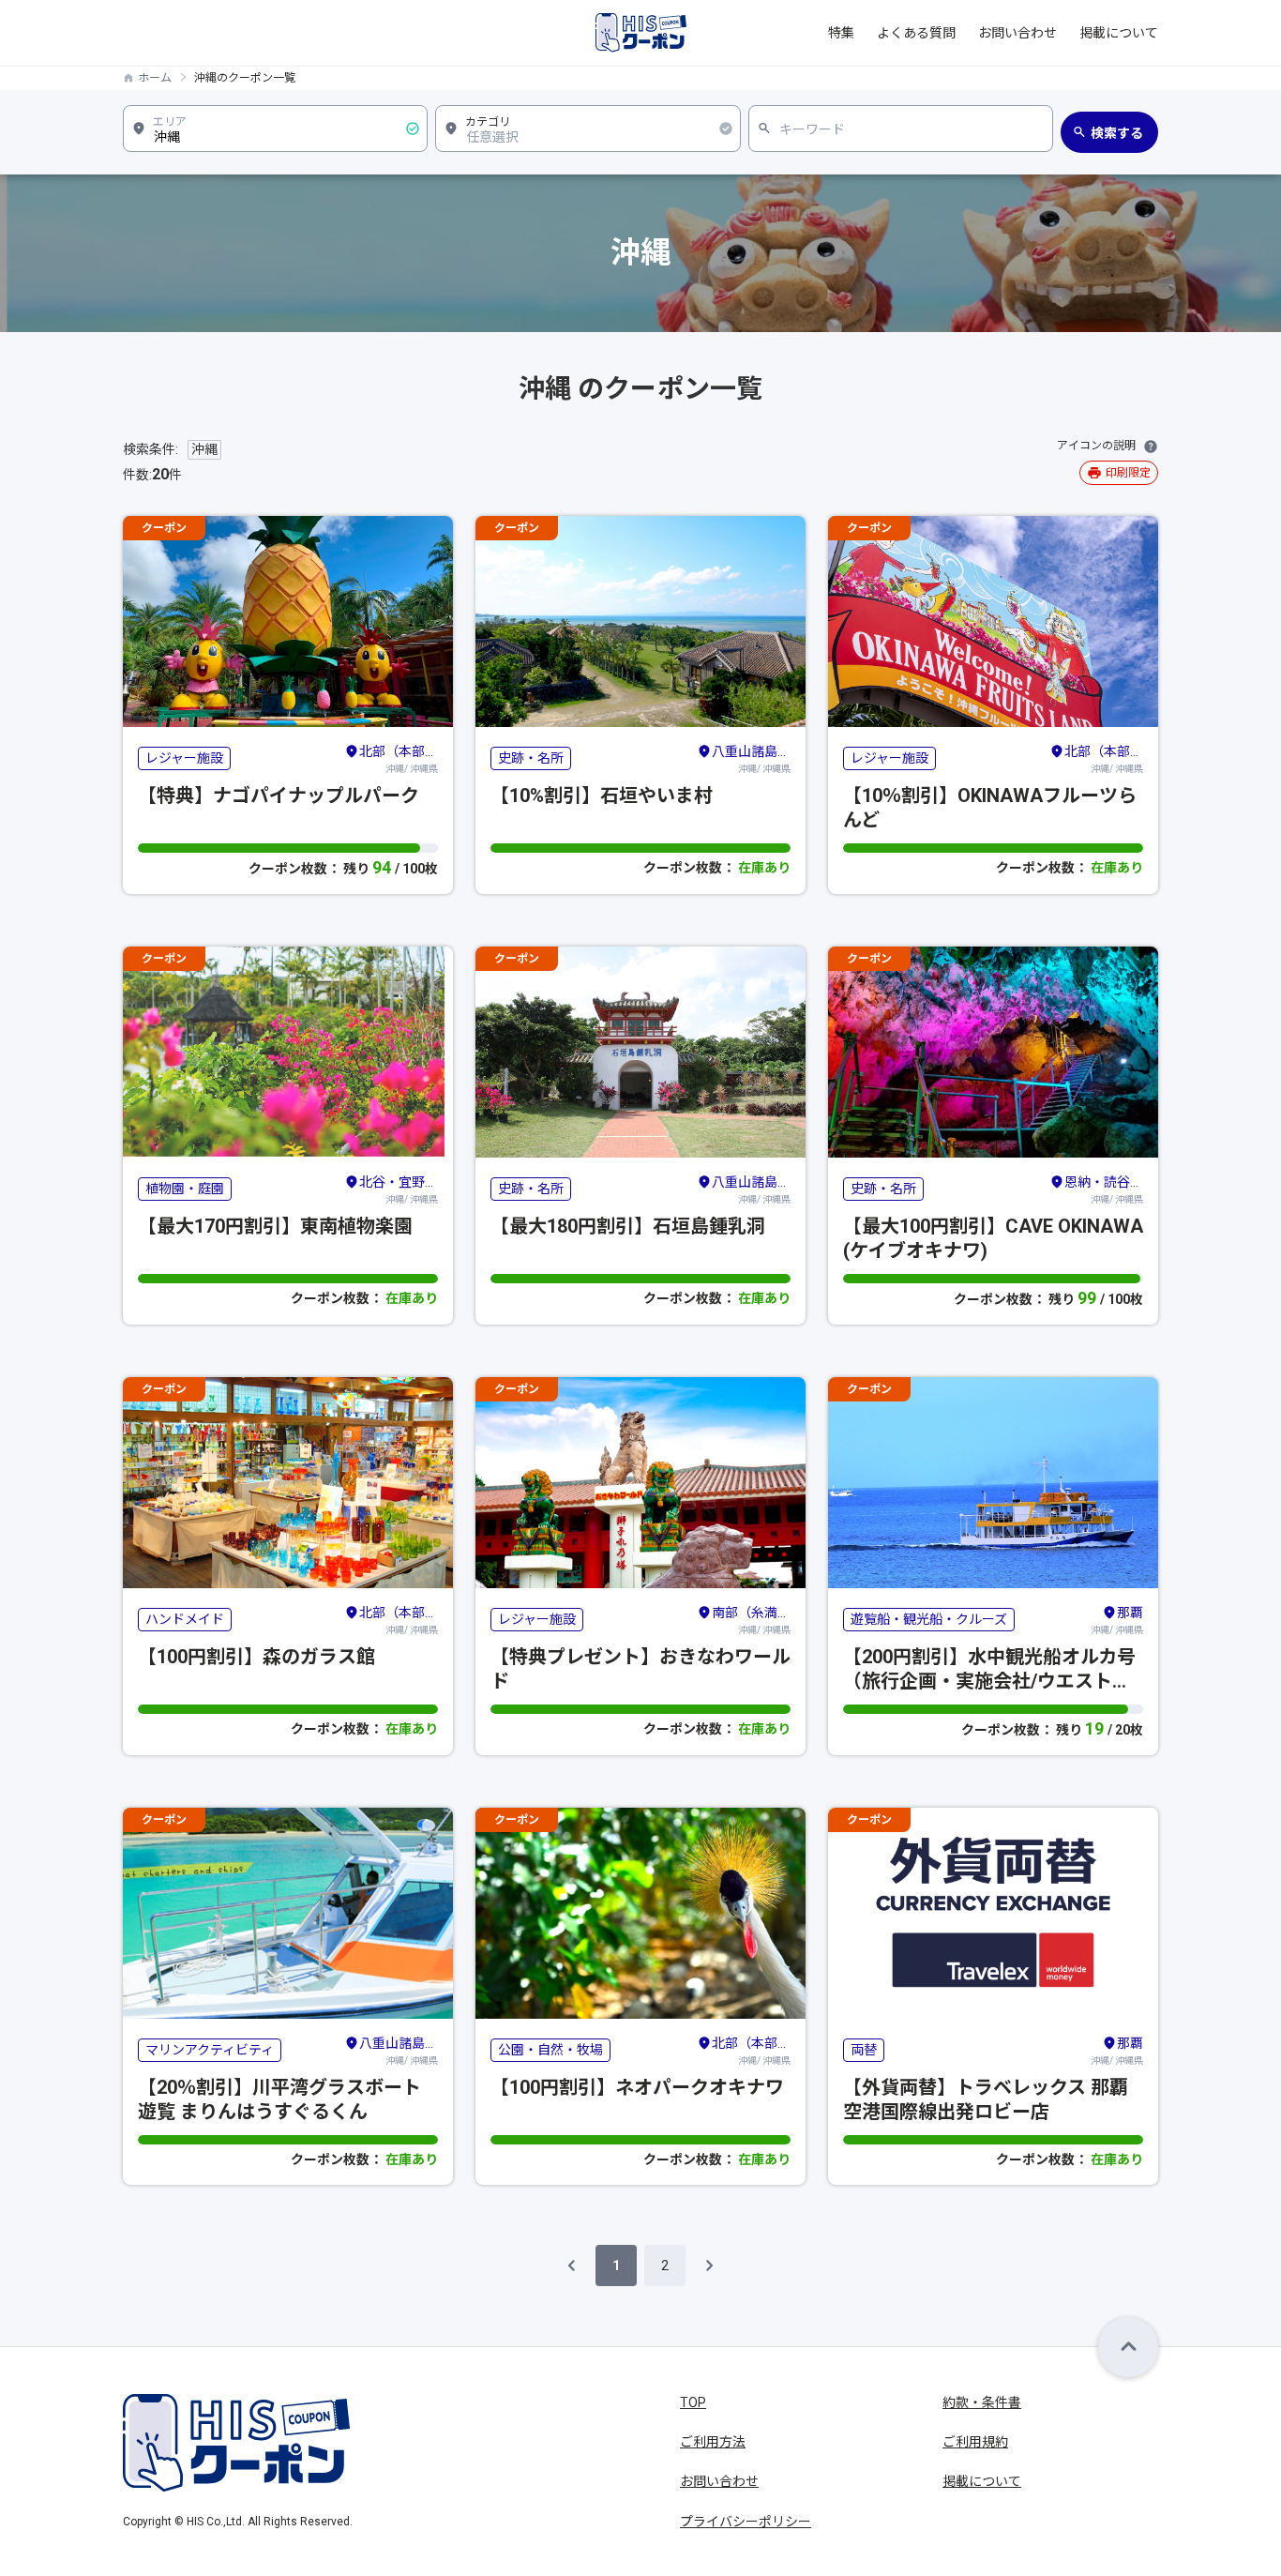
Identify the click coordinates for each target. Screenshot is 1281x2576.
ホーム (155, 78)
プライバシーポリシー (746, 2522)
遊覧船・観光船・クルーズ (929, 1619)
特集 (841, 33)
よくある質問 (916, 33)
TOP (693, 2402)
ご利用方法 (713, 2442)
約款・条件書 (982, 2402)
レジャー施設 (184, 758)
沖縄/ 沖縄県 (399, 759)
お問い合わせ (1017, 33)
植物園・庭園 (185, 1189)
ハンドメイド (185, 1619)
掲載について (1119, 33)
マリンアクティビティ (210, 2050)
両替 (864, 2050)
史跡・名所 (531, 758)
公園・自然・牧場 (550, 2050)
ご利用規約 (975, 2442)
